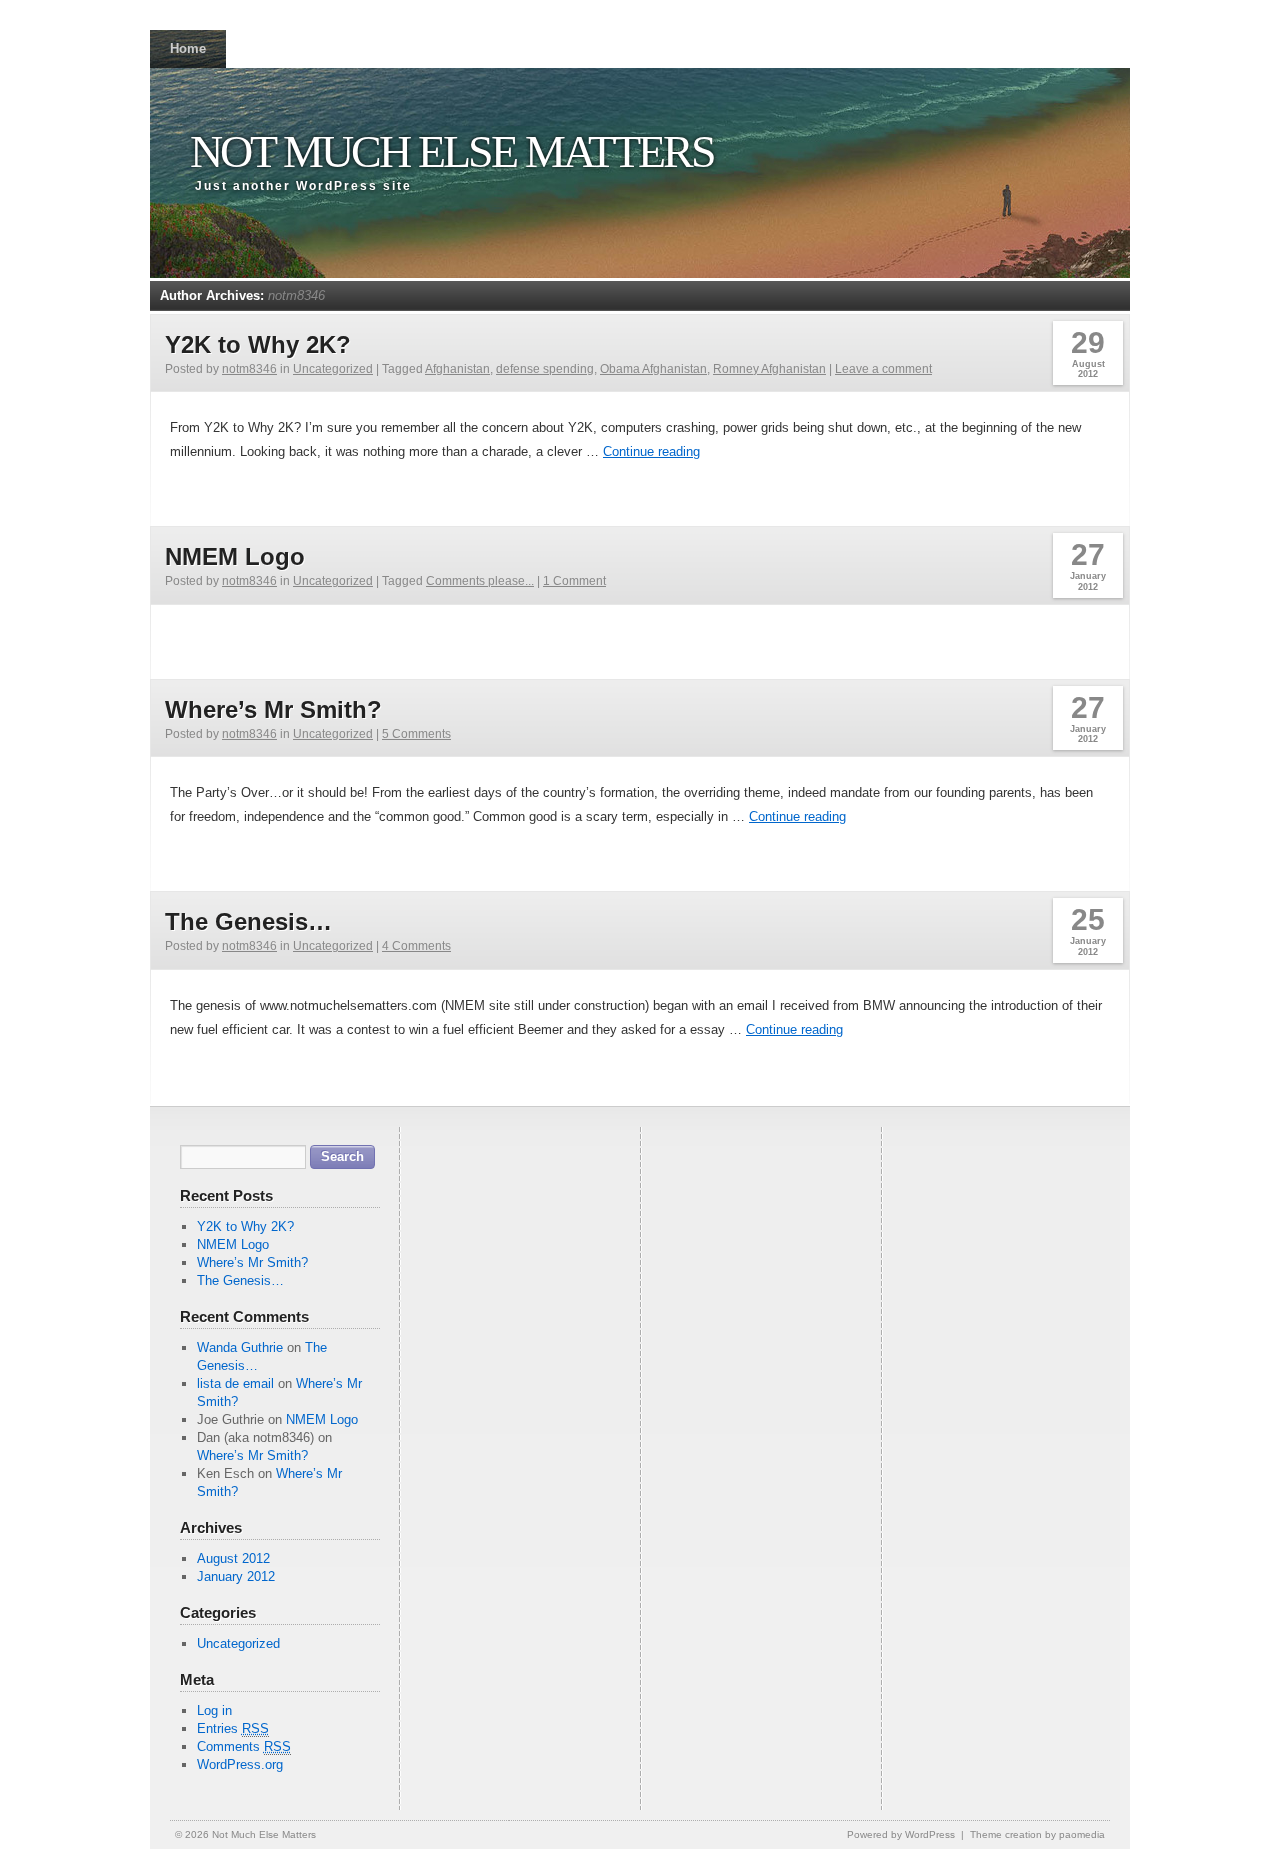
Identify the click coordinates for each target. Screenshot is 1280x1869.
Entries (233, 1728)
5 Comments (416, 734)
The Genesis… (248, 921)
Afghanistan (457, 369)
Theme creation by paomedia (1037, 1834)
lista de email (235, 1383)
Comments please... (480, 581)
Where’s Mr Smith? (273, 709)
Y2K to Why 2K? (258, 344)
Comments (244, 1746)
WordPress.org (240, 1764)
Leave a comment (883, 369)
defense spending (545, 369)
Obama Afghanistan (653, 369)
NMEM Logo (235, 556)
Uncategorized (333, 369)
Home (188, 48)
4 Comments (416, 946)
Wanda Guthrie (240, 1347)
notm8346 (296, 295)
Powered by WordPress (901, 1834)
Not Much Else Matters (452, 151)
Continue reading (651, 451)
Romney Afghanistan (769, 369)
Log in (214, 1710)
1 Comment (574, 581)
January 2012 (236, 1576)
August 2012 (233, 1558)
